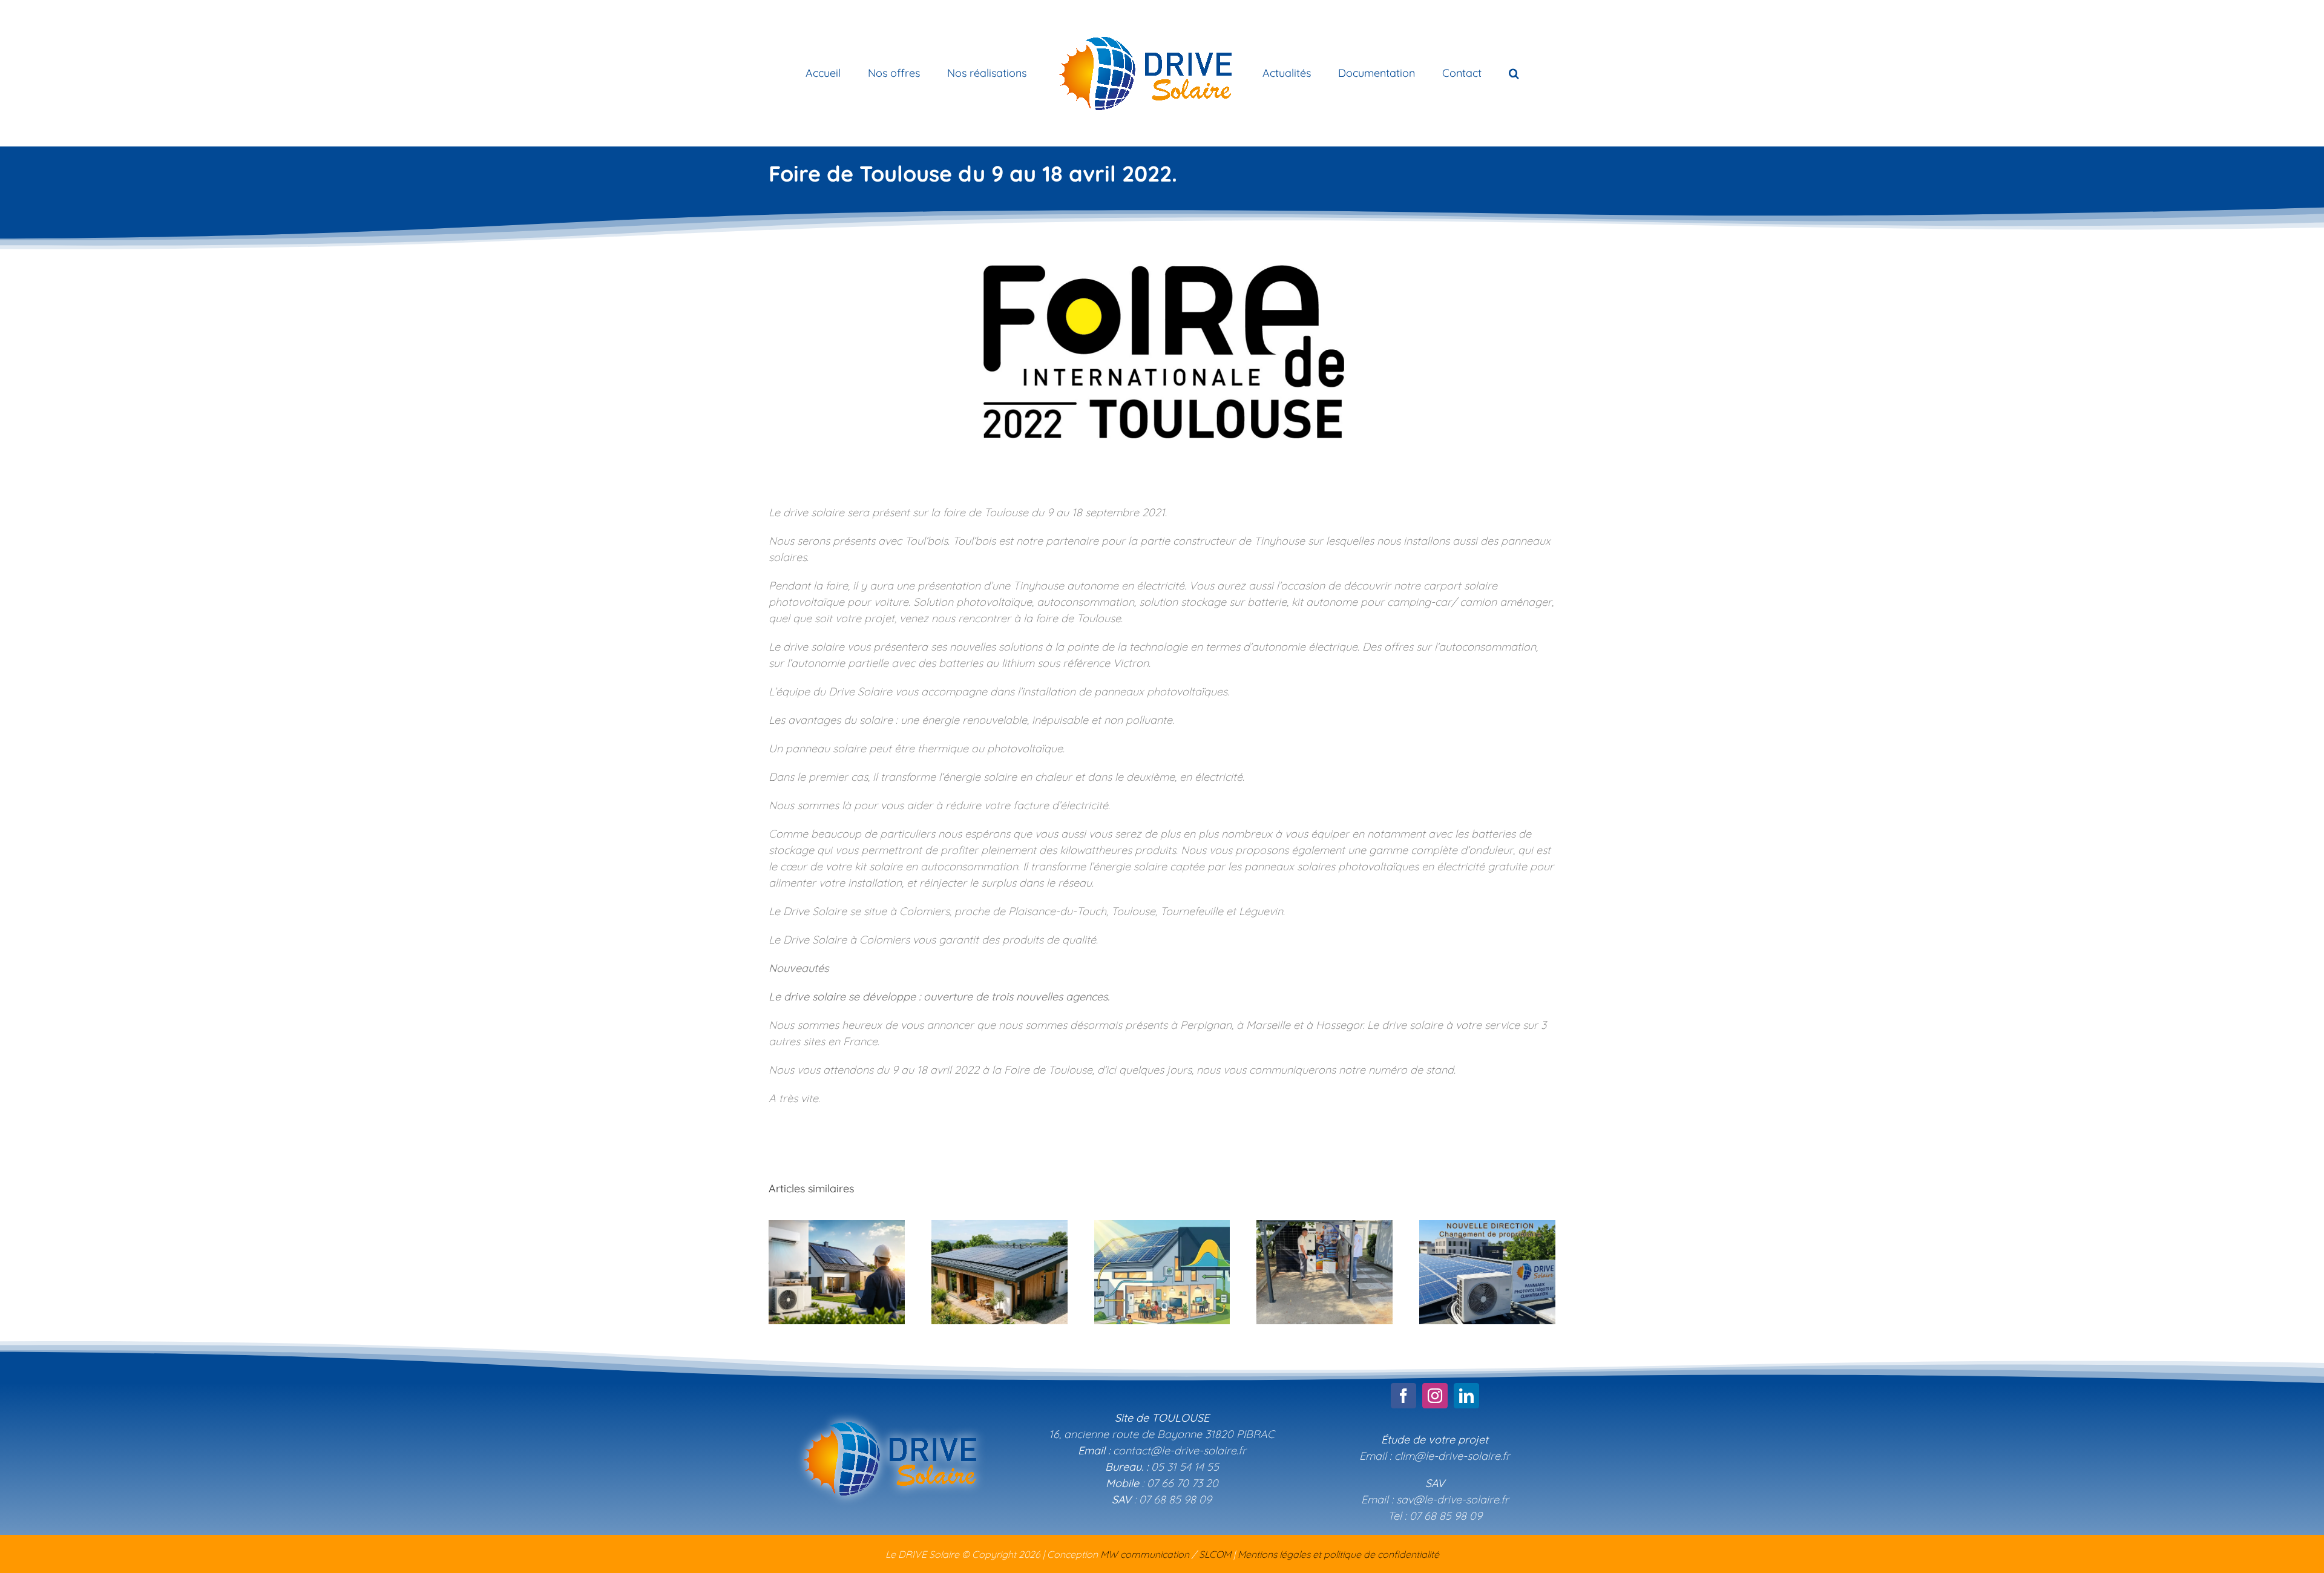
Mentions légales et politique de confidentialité (1338, 1554)
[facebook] (1403, 1396)
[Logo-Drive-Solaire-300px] (889, 1409)
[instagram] (1435, 1396)
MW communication (1145, 1554)
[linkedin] (1466, 1396)
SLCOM (1215, 1554)
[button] (1464, 73)
